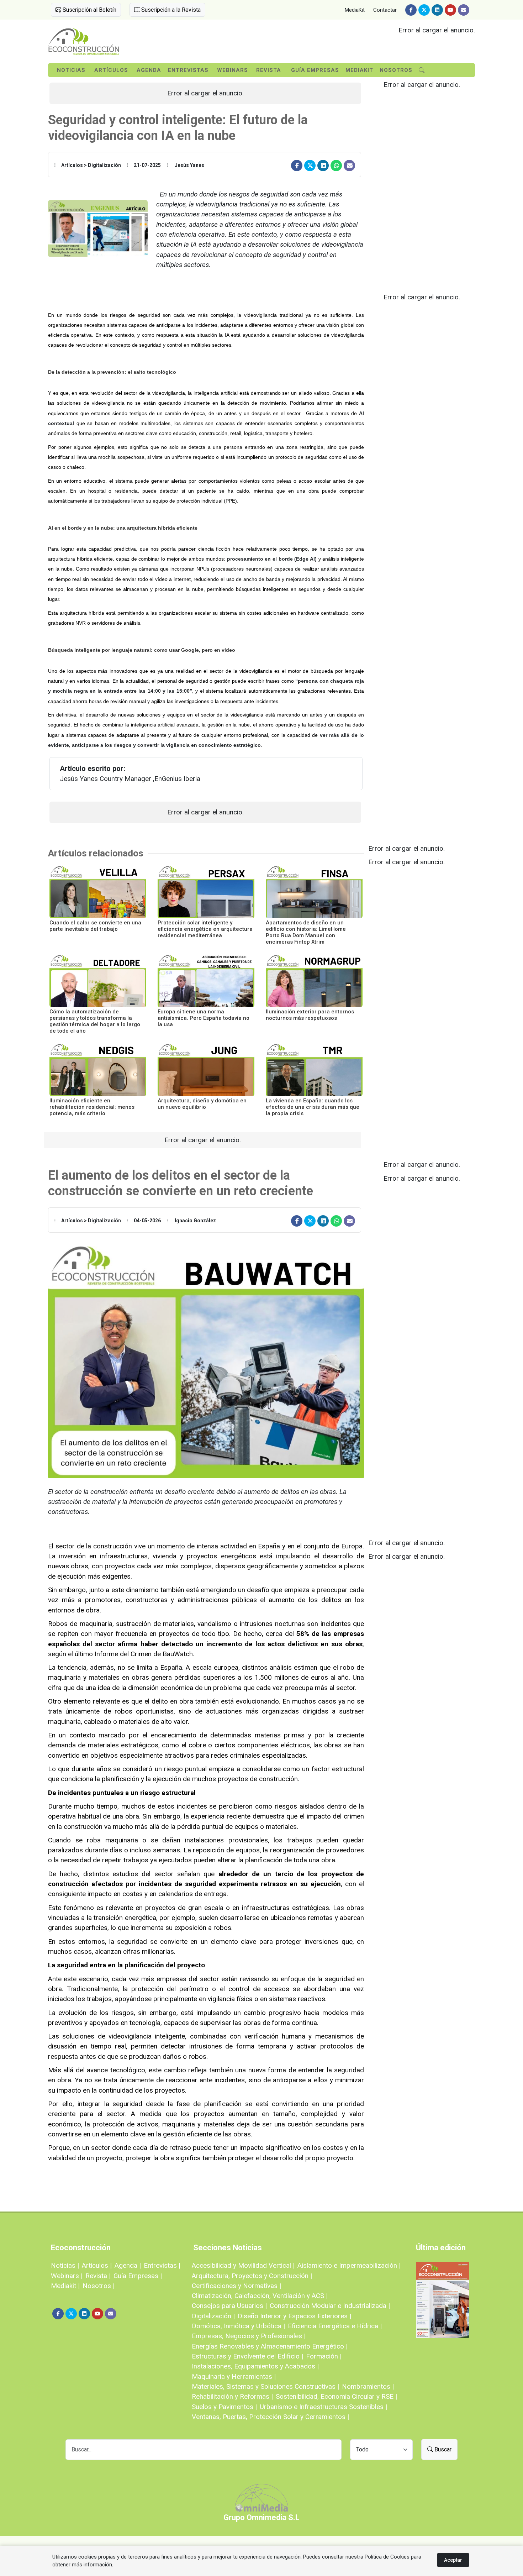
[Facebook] (411, 10)
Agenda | (128, 2265)
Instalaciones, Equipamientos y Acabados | (255, 2366)
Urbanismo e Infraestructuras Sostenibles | (323, 2407)
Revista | (98, 2276)
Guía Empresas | (138, 2276)
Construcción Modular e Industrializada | (330, 2306)
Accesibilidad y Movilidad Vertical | (243, 2265)
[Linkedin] (437, 10)
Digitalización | (213, 2316)
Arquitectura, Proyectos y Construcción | (252, 2276)
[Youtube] (450, 10)
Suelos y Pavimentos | (224, 2407)
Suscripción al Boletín (89, 10)
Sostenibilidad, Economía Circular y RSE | (336, 2396)
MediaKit (355, 10)
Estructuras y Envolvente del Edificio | (247, 2356)
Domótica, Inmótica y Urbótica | (238, 2326)
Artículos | (97, 2265)
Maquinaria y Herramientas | (234, 2376)
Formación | (324, 2356)
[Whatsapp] (336, 166)
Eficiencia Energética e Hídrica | (335, 2326)
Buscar (442, 2449)
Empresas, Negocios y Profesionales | (249, 2336)
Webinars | (67, 2276)
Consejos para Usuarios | (229, 2306)
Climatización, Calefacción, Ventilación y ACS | (260, 2296)
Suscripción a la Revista (170, 10)
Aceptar (453, 2560)
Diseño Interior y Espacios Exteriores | (294, 2316)
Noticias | (65, 2265)
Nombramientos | (368, 2386)
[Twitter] (424, 10)
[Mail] (464, 10)
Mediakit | (65, 2286)
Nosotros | (99, 2286)
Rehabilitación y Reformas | (232, 2396)
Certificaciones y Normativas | (236, 2286)
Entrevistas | (162, 2265)
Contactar (385, 10)
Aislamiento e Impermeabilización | (349, 2265)
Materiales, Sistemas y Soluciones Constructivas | (265, 2386)
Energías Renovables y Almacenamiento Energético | (270, 2346)
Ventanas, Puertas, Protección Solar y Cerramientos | (270, 2417)
